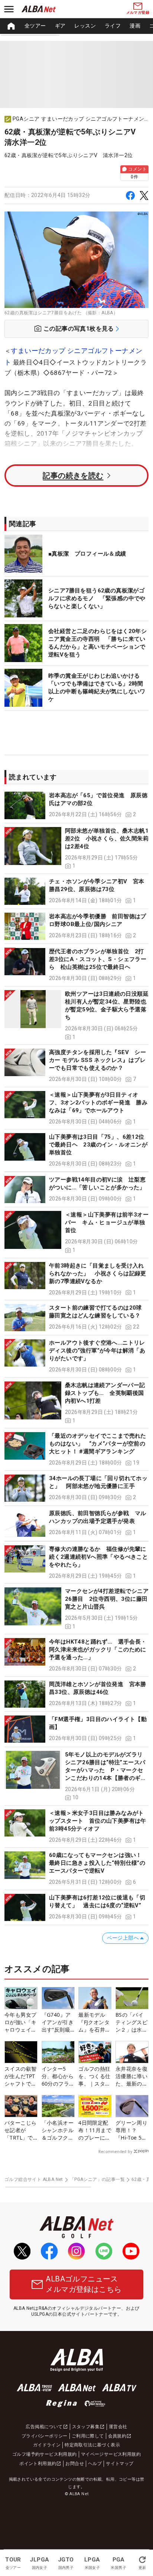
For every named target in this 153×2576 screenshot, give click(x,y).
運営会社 (118, 2427)
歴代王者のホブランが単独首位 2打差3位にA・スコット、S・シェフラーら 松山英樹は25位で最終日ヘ (98, 959)
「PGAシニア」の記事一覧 (97, 2179)
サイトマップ (120, 2464)
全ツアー (35, 26)
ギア (60, 26)
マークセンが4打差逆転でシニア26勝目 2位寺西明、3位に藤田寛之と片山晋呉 (107, 1599)
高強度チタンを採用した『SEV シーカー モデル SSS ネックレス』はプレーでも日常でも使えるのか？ (97, 1060)
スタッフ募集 (86, 2427)
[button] (76, 805)
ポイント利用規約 (38, 2464)
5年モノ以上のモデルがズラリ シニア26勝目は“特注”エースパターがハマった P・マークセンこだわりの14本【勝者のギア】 (107, 1770)
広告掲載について (44, 2427)
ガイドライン (47, 2445)
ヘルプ (95, 2464)
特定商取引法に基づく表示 (92, 2445)
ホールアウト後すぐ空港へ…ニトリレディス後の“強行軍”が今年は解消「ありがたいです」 (97, 1351)
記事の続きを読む (73, 476)
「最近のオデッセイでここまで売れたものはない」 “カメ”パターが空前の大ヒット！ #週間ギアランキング (98, 1444)
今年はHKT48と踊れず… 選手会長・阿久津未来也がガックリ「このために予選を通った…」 (98, 1650)
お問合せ (75, 2464)
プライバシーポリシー (45, 2436)
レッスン (85, 26)
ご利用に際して (88, 2436)
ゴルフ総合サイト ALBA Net (34, 2179)
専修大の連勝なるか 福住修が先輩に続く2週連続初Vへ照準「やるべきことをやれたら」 (98, 1557)
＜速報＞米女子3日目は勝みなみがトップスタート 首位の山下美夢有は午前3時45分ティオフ (98, 1821)
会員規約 (117, 2436)
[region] (76, 26)
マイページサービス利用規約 (111, 2454)
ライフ (113, 26)
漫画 (135, 26)
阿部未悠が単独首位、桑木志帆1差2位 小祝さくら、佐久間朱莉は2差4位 (107, 839)
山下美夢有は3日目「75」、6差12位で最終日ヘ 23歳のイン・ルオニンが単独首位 (98, 1145)
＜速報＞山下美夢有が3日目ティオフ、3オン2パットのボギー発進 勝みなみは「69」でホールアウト (98, 1103)
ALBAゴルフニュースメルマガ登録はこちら (84, 2284)
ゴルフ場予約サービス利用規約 (45, 2454)
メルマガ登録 (138, 12)
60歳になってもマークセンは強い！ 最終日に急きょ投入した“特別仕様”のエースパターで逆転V (98, 1863)
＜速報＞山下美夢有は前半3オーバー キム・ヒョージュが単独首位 (107, 1222)
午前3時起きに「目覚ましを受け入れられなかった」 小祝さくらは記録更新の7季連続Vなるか (98, 1273)
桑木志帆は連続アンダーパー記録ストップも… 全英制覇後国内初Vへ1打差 (105, 1393)
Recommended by (115, 2152)
